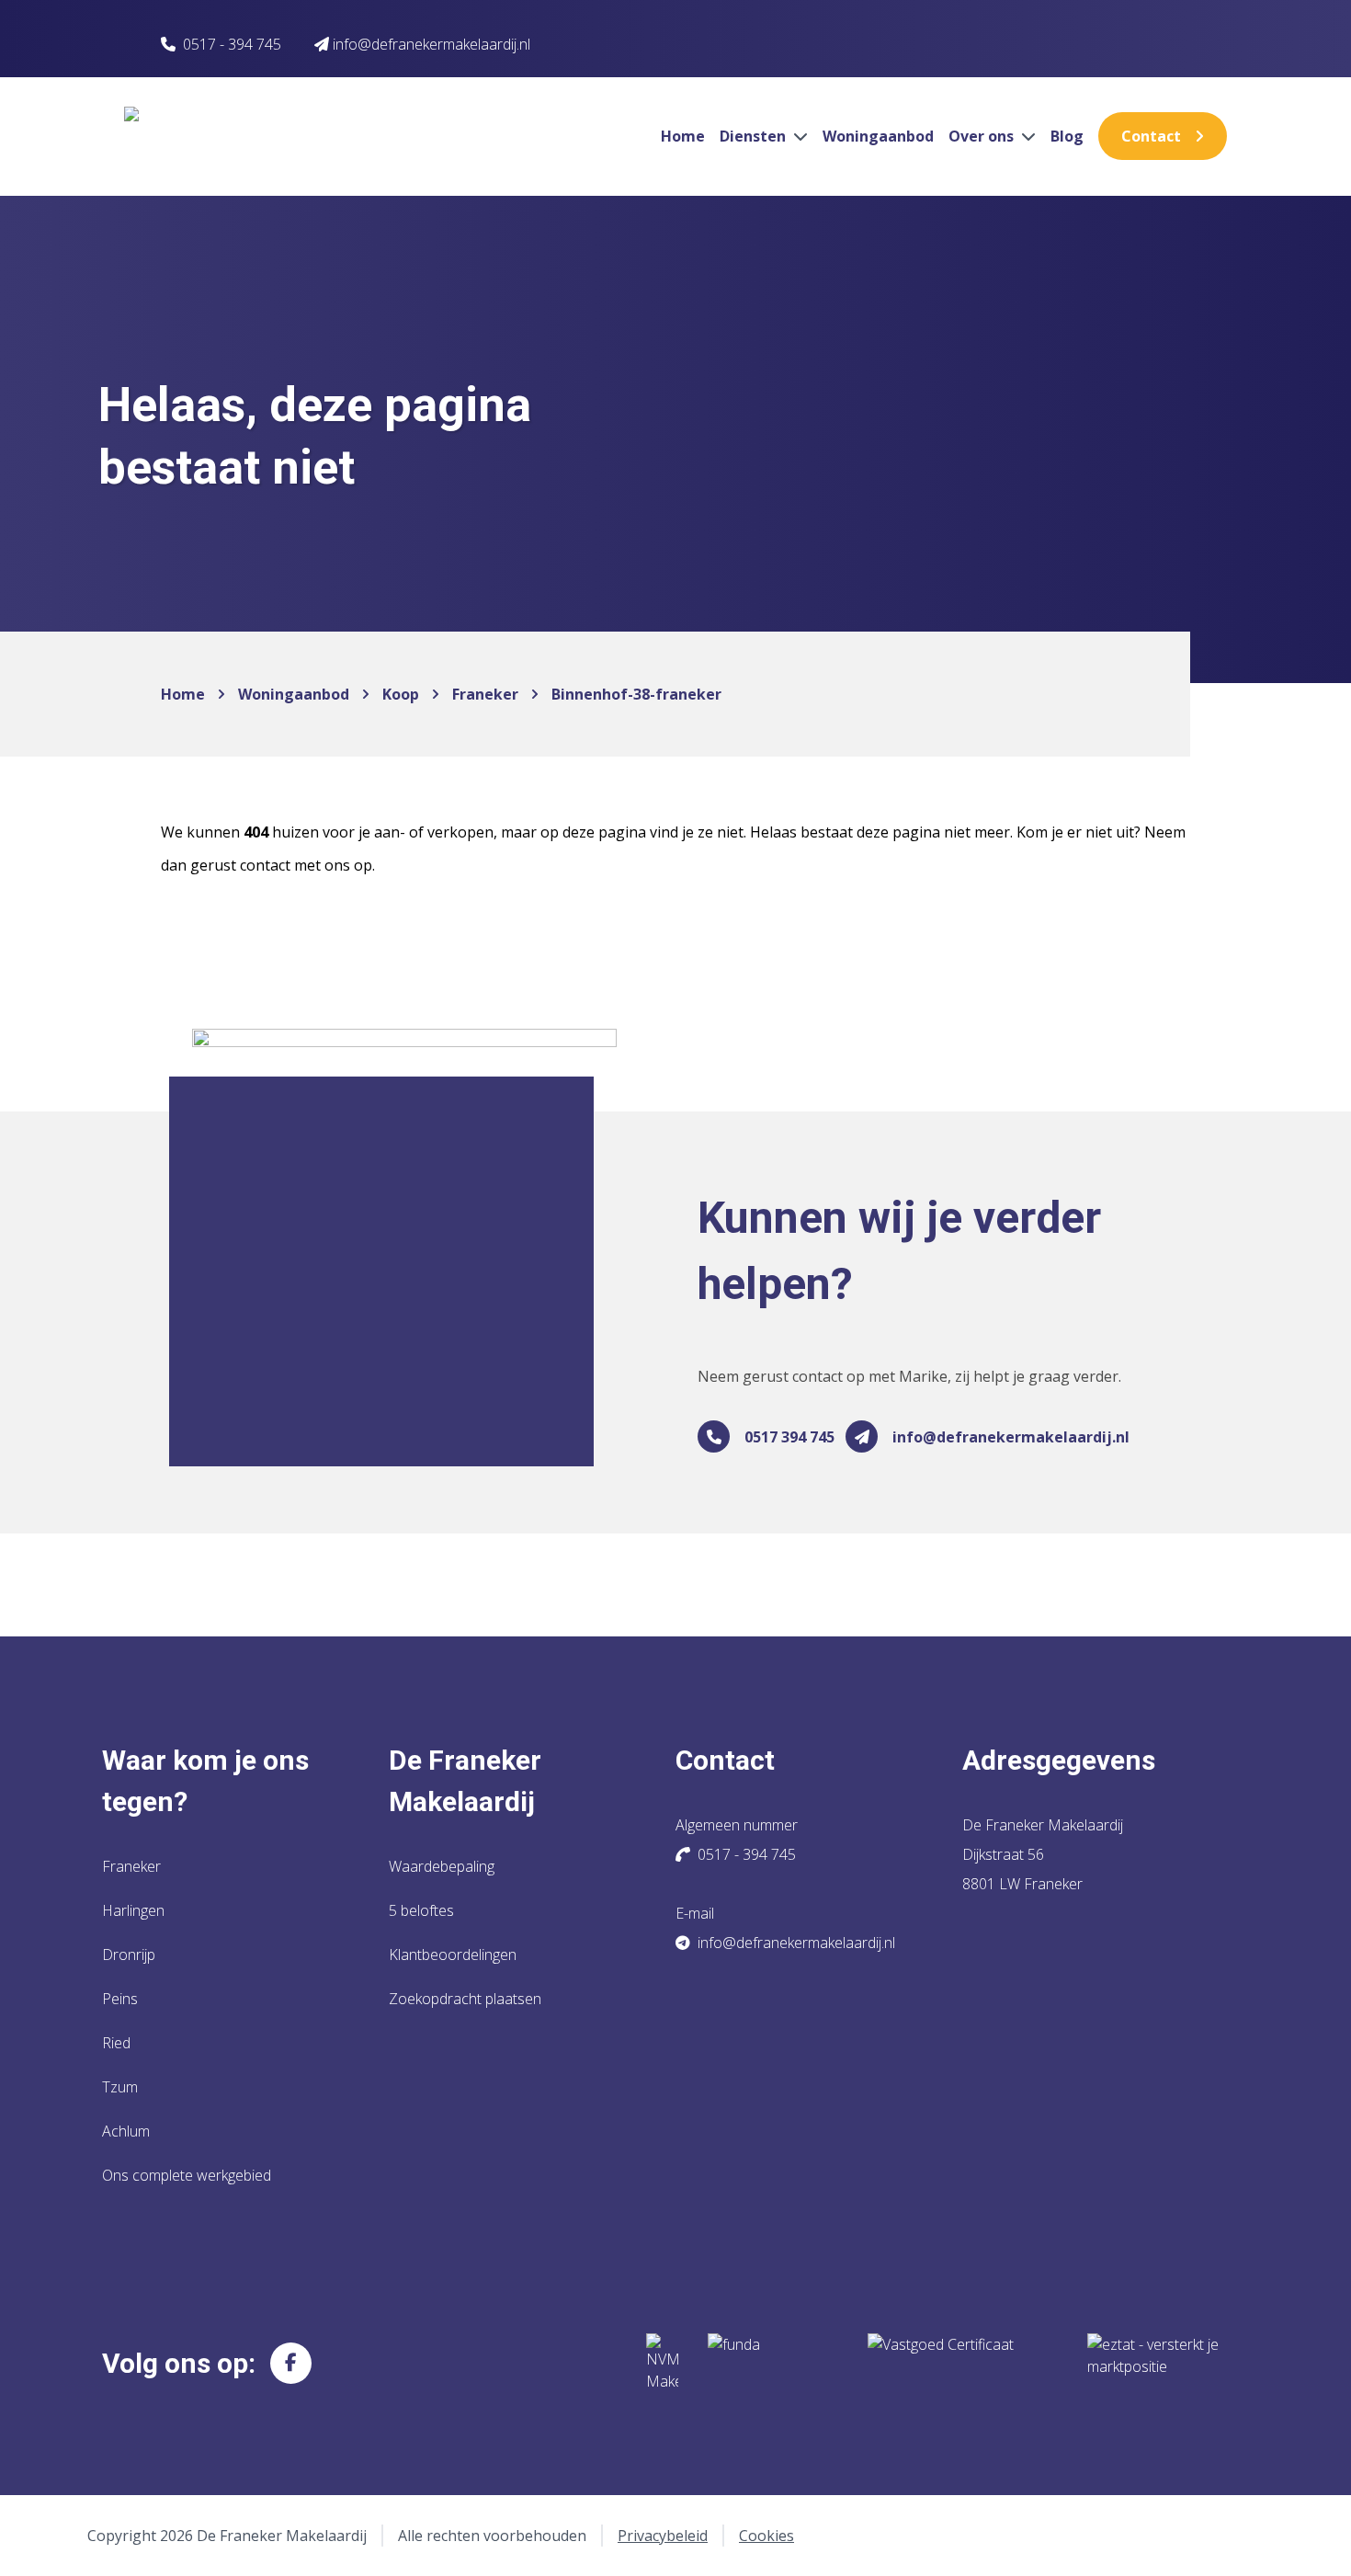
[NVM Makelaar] (662, 2363)
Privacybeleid (663, 2536)
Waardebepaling (442, 1866)
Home (683, 136)
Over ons (983, 136)
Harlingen (133, 1910)
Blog (1067, 136)
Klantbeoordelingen (453, 1955)
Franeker (485, 694)
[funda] (773, 2363)
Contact (1151, 136)
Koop (401, 694)
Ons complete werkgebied (187, 2175)
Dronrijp (129, 1955)
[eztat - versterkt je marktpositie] (1153, 2363)
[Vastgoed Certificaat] (963, 2363)
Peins (120, 1999)
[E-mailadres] (862, 1436)
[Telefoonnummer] (714, 1436)
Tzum (120, 2087)
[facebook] (291, 2363)
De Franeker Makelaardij (465, 1781)
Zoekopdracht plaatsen (465, 1999)
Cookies (766, 2536)
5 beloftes (421, 1910)
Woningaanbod (878, 136)
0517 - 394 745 (232, 44)
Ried (116, 2043)
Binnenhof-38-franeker (636, 694)
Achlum (126, 2131)
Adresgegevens (1059, 1760)
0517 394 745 (789, 1437)
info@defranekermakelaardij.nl (1011, 1437)
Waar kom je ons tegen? (205, 1781)
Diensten (755, 136)
